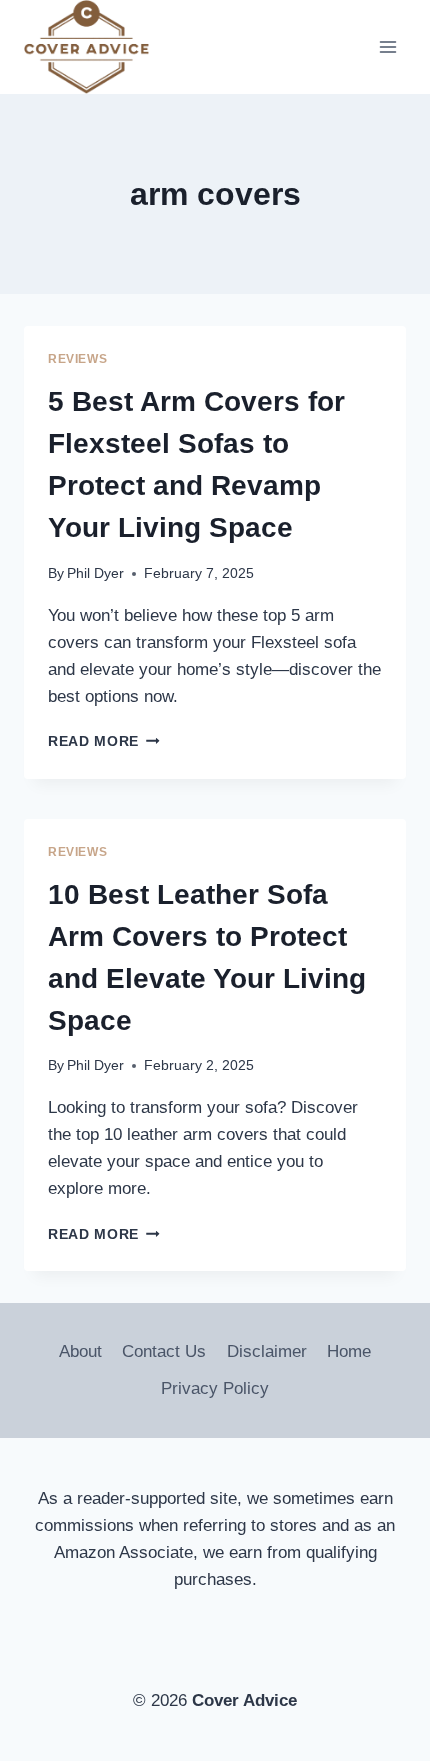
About (80, 1351)
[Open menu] (387, 47)
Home (349, 1351)
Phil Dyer (95, 573)
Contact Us (164, 1351)
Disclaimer (267, 1351)
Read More (104, 741)
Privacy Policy (215, 1388)
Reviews (77, 359)
